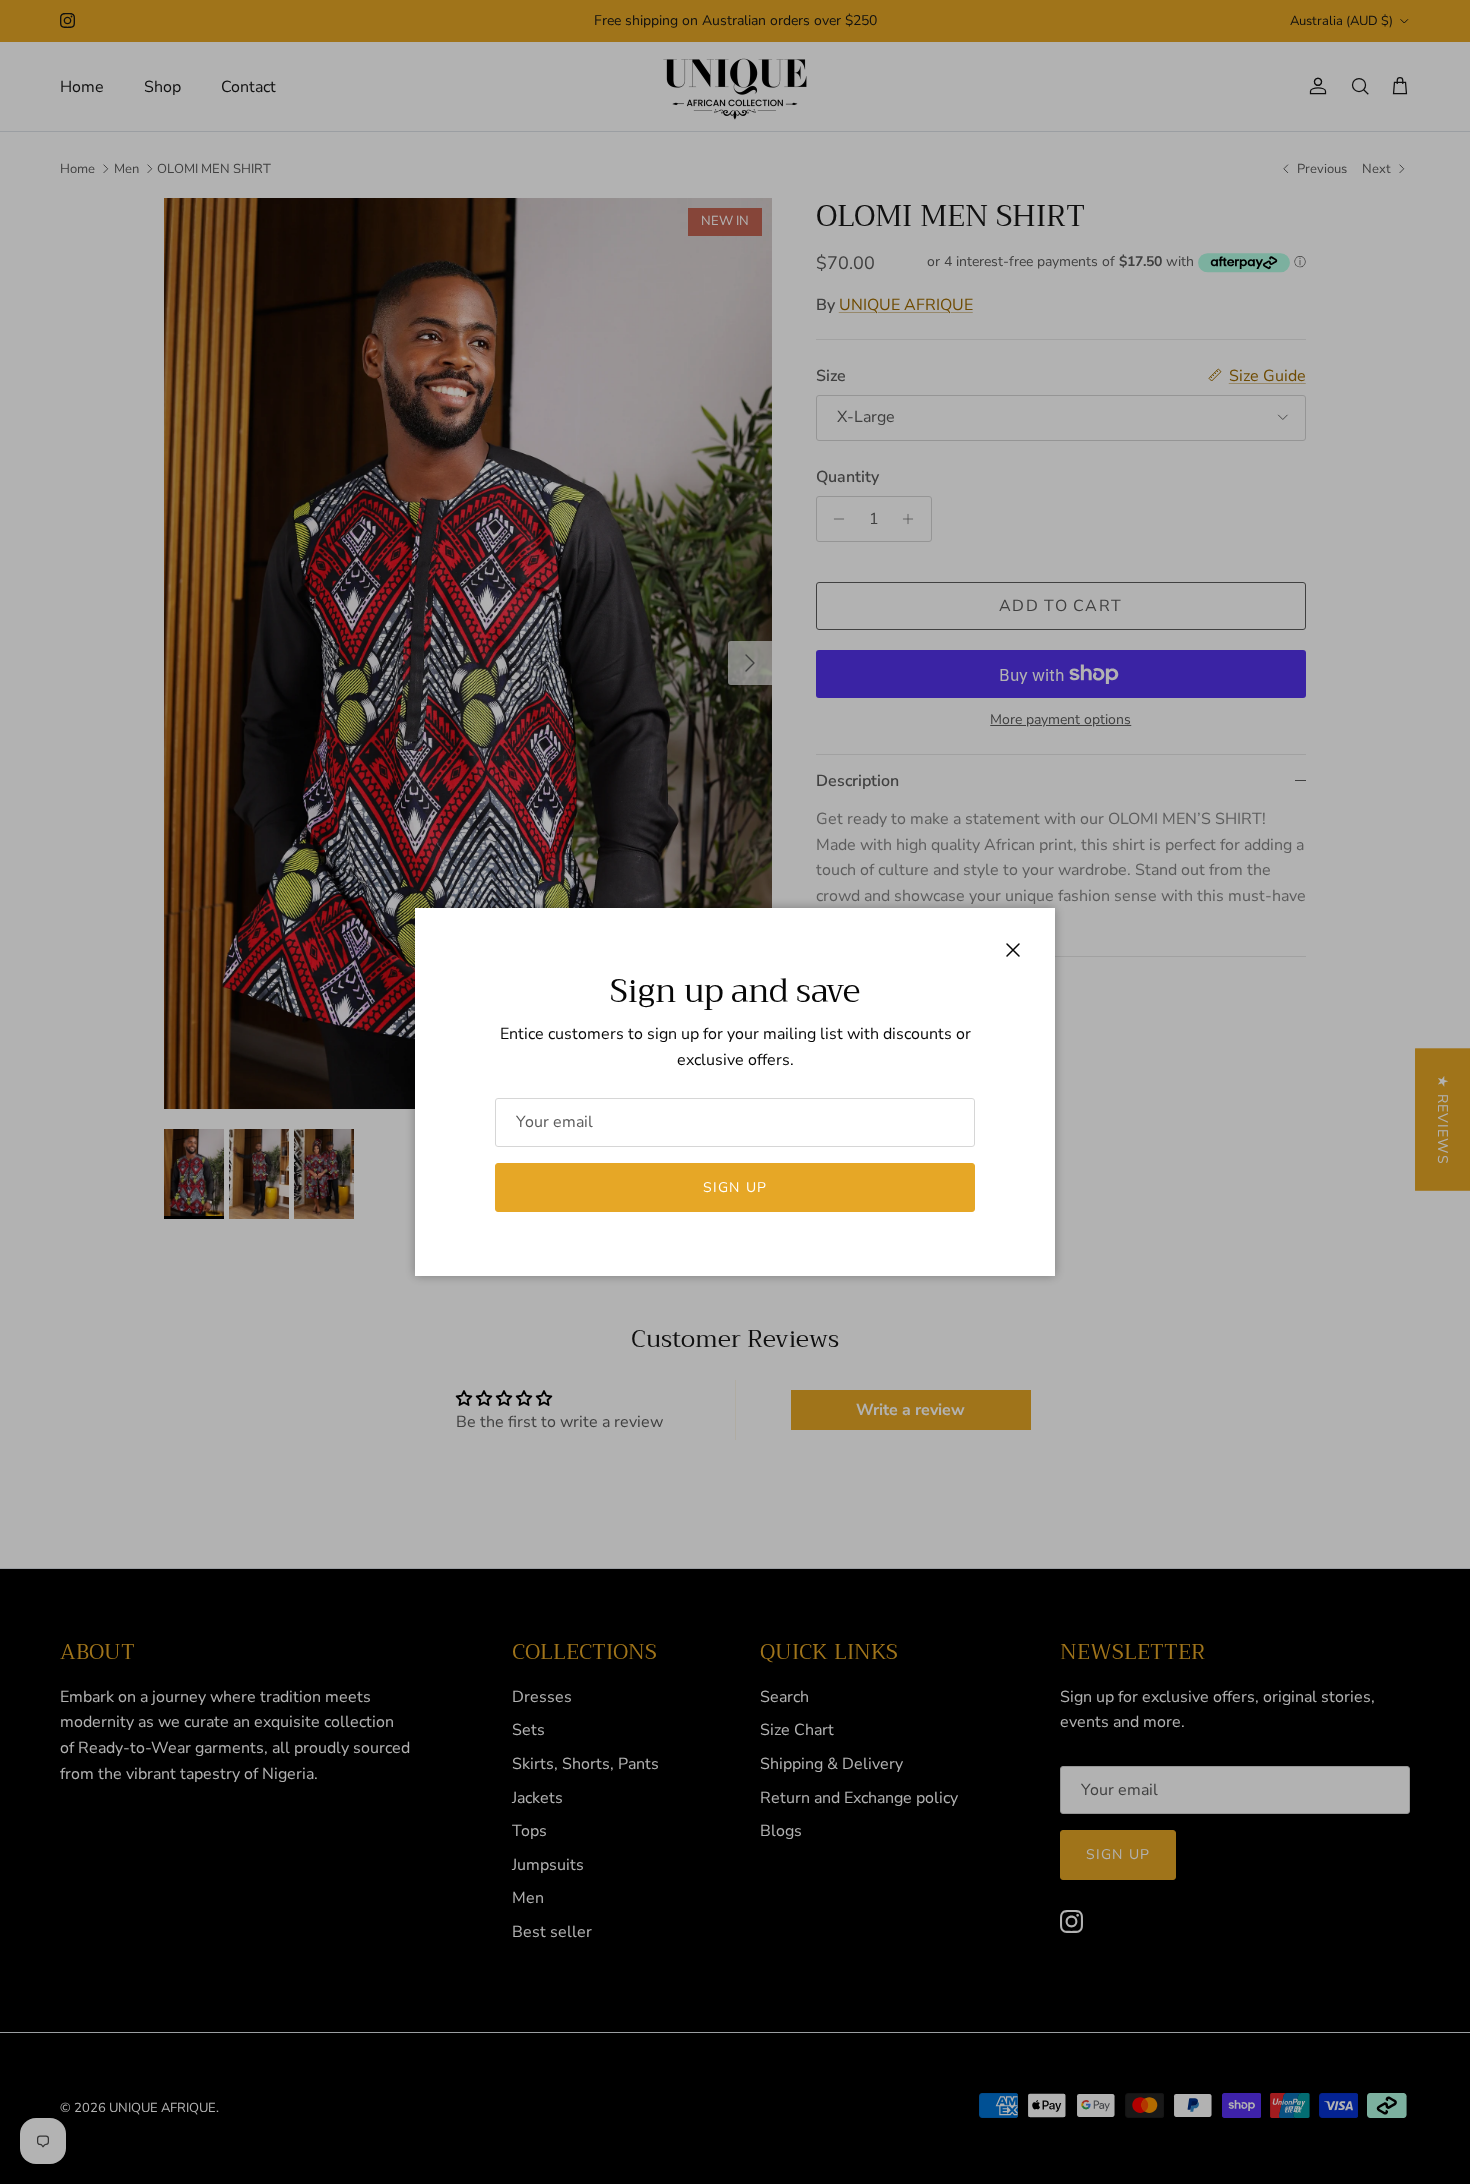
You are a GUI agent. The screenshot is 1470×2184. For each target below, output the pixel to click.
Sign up (735, 1187)
